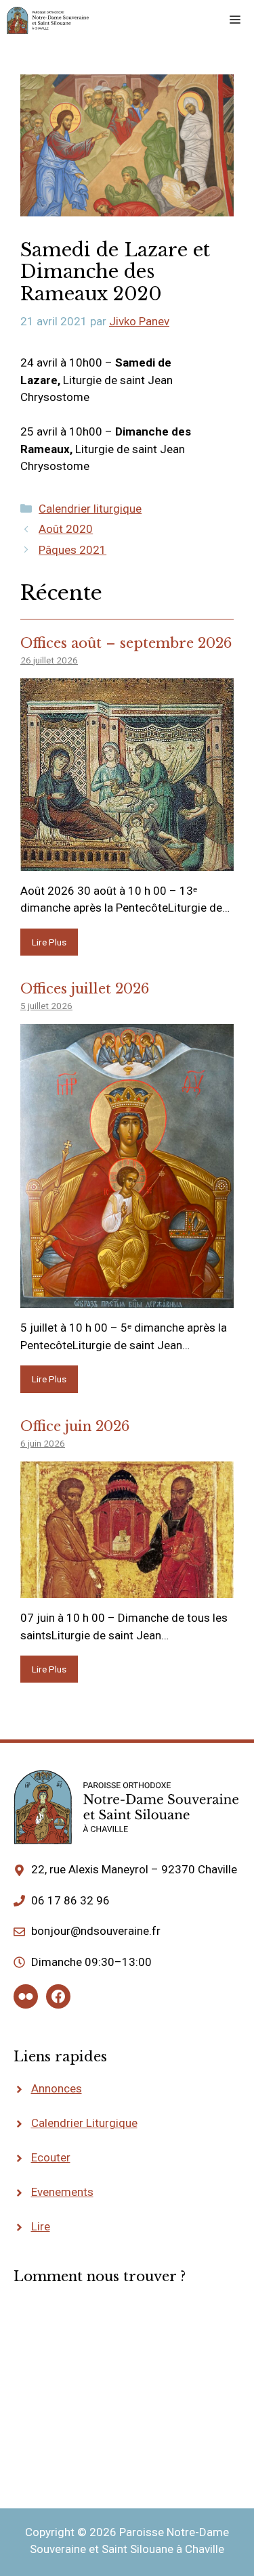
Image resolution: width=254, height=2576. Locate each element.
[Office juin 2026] (127, 1589)
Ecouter (51, 2157)
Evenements (62, 2192)
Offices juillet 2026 (85, 989)
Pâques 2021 (72, 550)
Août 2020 (66, 529)
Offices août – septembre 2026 (126, 643)
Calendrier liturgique (90, 509)
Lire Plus (49, 942)
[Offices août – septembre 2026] (127, 862)
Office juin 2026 (75, 1426)
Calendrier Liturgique (84, 2123)
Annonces (57, 2088)
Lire (41, 2226)
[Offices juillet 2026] (127, 1299)
